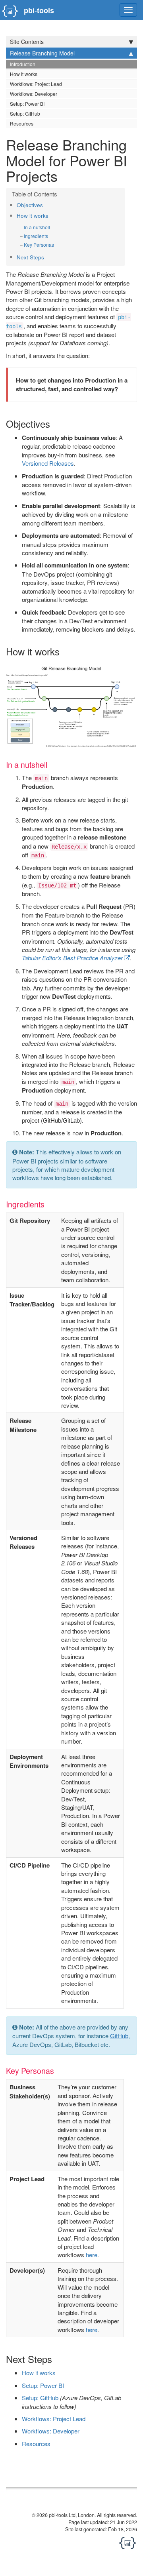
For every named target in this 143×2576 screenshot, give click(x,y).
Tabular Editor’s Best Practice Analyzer (72, 958)
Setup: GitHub (25, 113)
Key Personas (39, 245)
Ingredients (36, 236)
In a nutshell (37, 227)
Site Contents (27, 42)
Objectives (30, 205)
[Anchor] (45, 205)
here (92, 2255)
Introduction (23, 64)
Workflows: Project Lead (36, 84)
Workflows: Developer (34, 94)
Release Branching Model (42, 53)
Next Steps (30, 257)
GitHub (119, 2036)
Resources (22, 123)
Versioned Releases (48, 463)
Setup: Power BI (27, 104)
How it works (24, 74)
